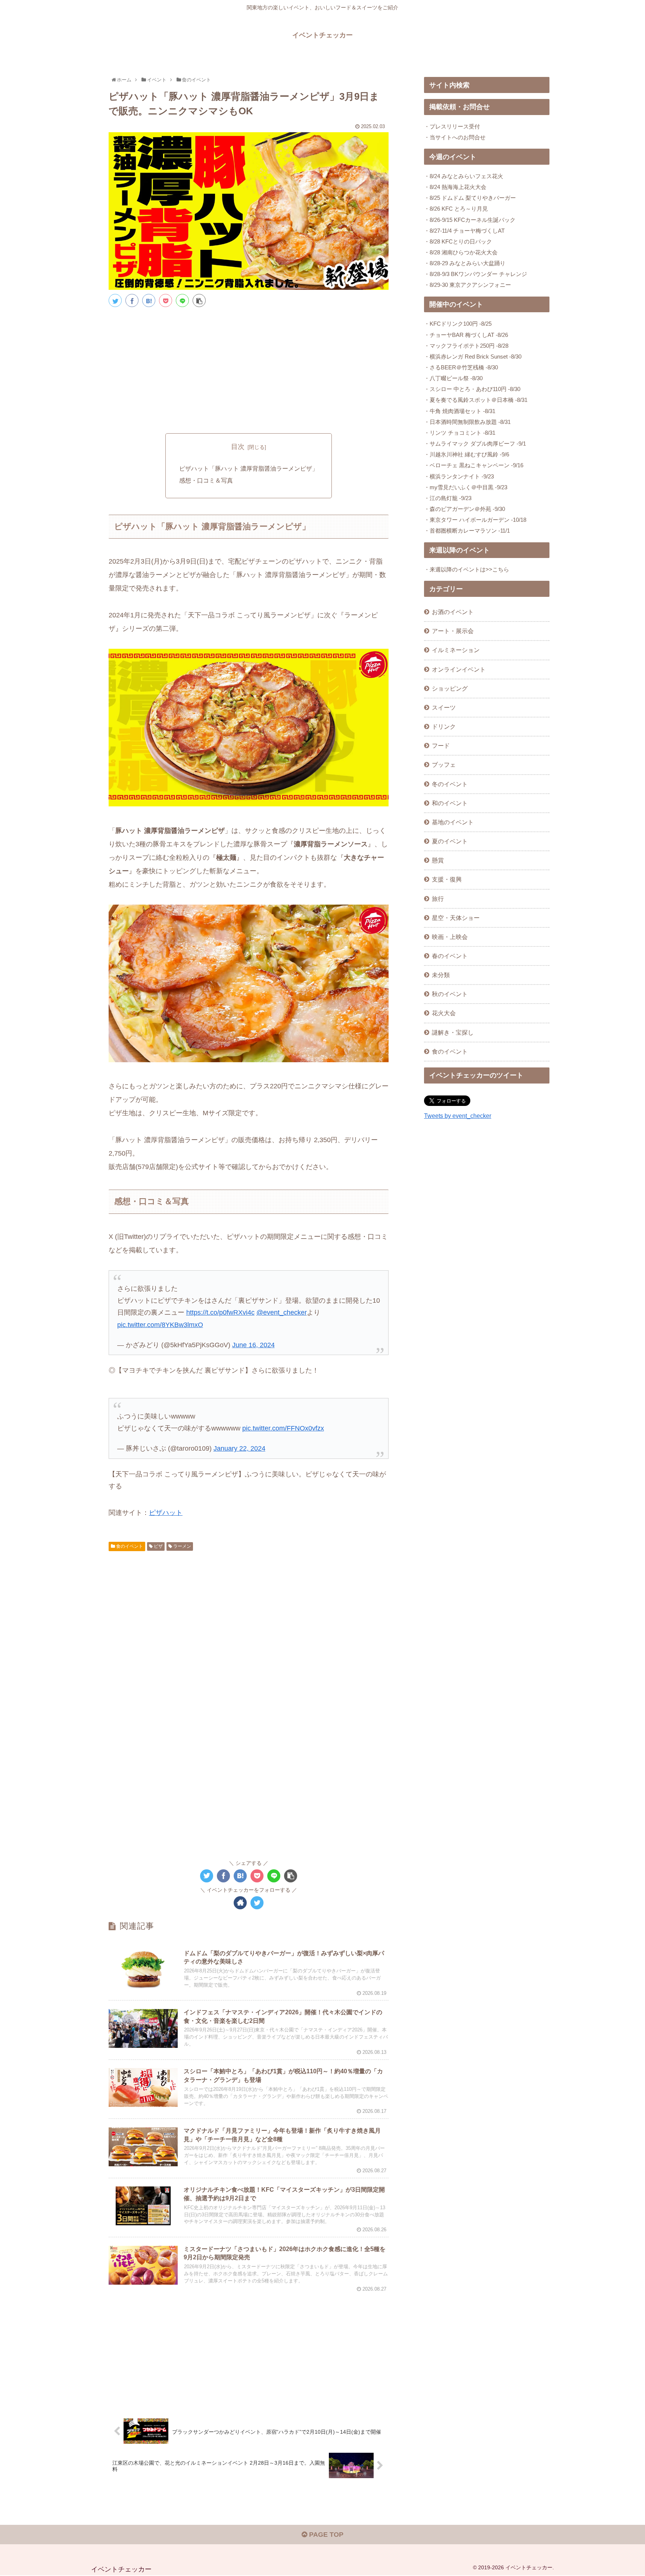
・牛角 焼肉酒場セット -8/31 (460, 411)
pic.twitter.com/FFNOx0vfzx (283, 1428)
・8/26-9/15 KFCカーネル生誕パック (470, 220)
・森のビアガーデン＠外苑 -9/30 (465, 509)
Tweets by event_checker (458, 1116)
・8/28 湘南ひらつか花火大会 (461, 252)
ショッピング (450, 688)
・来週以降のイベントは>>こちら (467, 569)
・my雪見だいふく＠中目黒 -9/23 (466, 487)
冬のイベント (450, 784)
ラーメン (182, 1546)
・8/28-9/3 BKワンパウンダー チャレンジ (476, 274)
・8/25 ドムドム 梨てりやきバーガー (470, 198)
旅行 (438, 899)
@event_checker (282, 1312)
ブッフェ (444, 765)
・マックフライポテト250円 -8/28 (466, 346)
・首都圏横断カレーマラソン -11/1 (467, 531)
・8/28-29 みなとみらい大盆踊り (465, 263)
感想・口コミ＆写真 (206, 480)
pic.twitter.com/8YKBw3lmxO (160, 1325)
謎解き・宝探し (453, 1032)
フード (441, 745)
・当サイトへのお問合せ (455, 137)
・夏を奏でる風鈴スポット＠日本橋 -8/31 (476, 400)
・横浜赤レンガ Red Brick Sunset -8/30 (473, 357)
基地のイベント (453, 822)
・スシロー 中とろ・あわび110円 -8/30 (472, 389)
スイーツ (444, 707)
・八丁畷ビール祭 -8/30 (453, 378)
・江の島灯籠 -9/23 (448, 498)
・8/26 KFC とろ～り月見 (456, 209)
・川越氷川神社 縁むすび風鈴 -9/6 (467, 454)
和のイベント (450, 803)
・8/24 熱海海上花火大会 (455, 187)
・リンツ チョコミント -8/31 (460, 433)
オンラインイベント (459, 669)
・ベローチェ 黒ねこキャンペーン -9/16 (474, 465)
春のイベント (450, 956)
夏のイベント (450, 841)
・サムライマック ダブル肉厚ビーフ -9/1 (475, 444)
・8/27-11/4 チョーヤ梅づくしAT (464, 231)
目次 (238, 447)
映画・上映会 (450, 937)
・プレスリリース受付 (452, 126)
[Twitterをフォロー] (257, 1903)
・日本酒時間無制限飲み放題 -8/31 (467, 422)
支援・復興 (447, 879)
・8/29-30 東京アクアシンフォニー (468, 285)
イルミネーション (456, 650)
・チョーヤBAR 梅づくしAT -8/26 (466, 335)
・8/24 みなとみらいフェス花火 (464, 176)
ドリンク (444, 726)
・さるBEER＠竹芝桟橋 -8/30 (461, 367)
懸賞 (438, 860)
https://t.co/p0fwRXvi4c (220, 1312)
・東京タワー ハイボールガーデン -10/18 (475, 520)
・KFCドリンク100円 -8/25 (458, 324)
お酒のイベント (453, 612)
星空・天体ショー (456, 918)
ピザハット (166, 1513)
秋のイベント (450, 994)
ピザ (158, 1546)
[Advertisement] (249, 369)
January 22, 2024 (239, 1448)
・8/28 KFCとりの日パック (458, 241)
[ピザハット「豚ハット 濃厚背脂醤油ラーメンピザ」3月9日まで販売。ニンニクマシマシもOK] (149, 300)
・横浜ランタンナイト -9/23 (459, 476)
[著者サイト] (240, 1903)
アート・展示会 (453, 631)
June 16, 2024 (253, 1345)
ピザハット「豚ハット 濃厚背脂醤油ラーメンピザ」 (249, 468)
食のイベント (129, 1546)
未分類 (441, 975)
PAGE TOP (325, 2535)
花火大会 (444, 1013)
